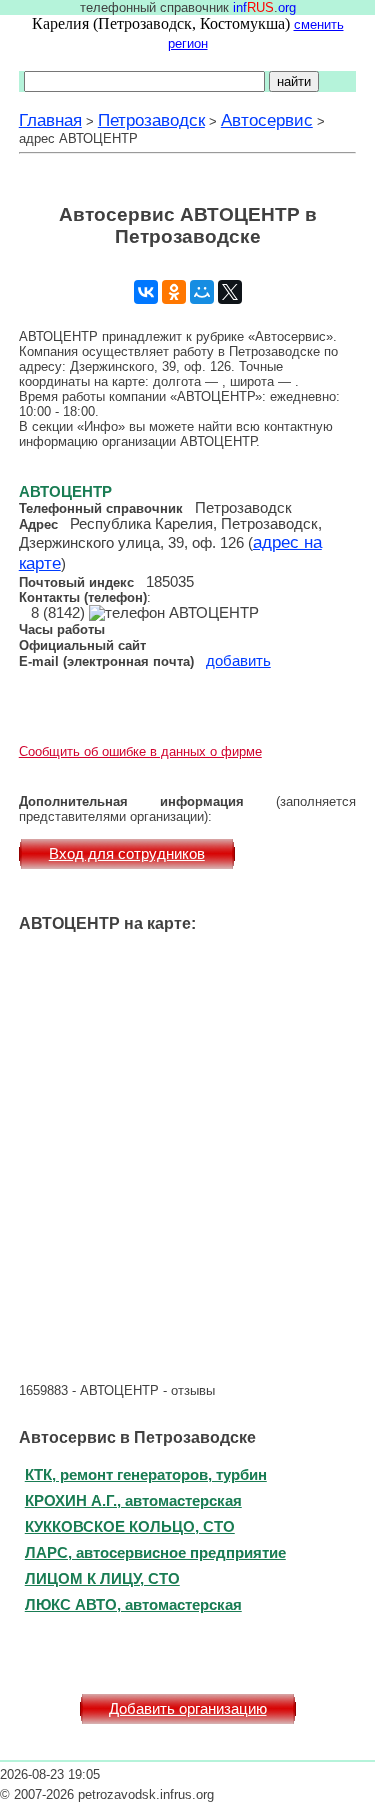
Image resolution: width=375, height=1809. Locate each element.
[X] (230, 292)
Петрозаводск (151, 120)
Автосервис (267, 120)
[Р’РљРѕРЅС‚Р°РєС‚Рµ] (146, 292)
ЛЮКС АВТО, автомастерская (133, 1604)
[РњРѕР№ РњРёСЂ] (202, 292)
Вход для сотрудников (127, 854)
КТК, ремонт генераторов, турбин (146, 1474)
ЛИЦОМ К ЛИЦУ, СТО (102, 1578)
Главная (50, 120)
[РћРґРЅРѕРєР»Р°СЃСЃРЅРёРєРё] (174, 292)
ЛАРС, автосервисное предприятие (155, 1552)
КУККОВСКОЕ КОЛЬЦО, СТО (130, 1526)
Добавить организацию (188, 1709)
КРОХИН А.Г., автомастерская (133, 1500)
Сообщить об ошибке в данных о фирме (140, 751)
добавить (238, 661)
